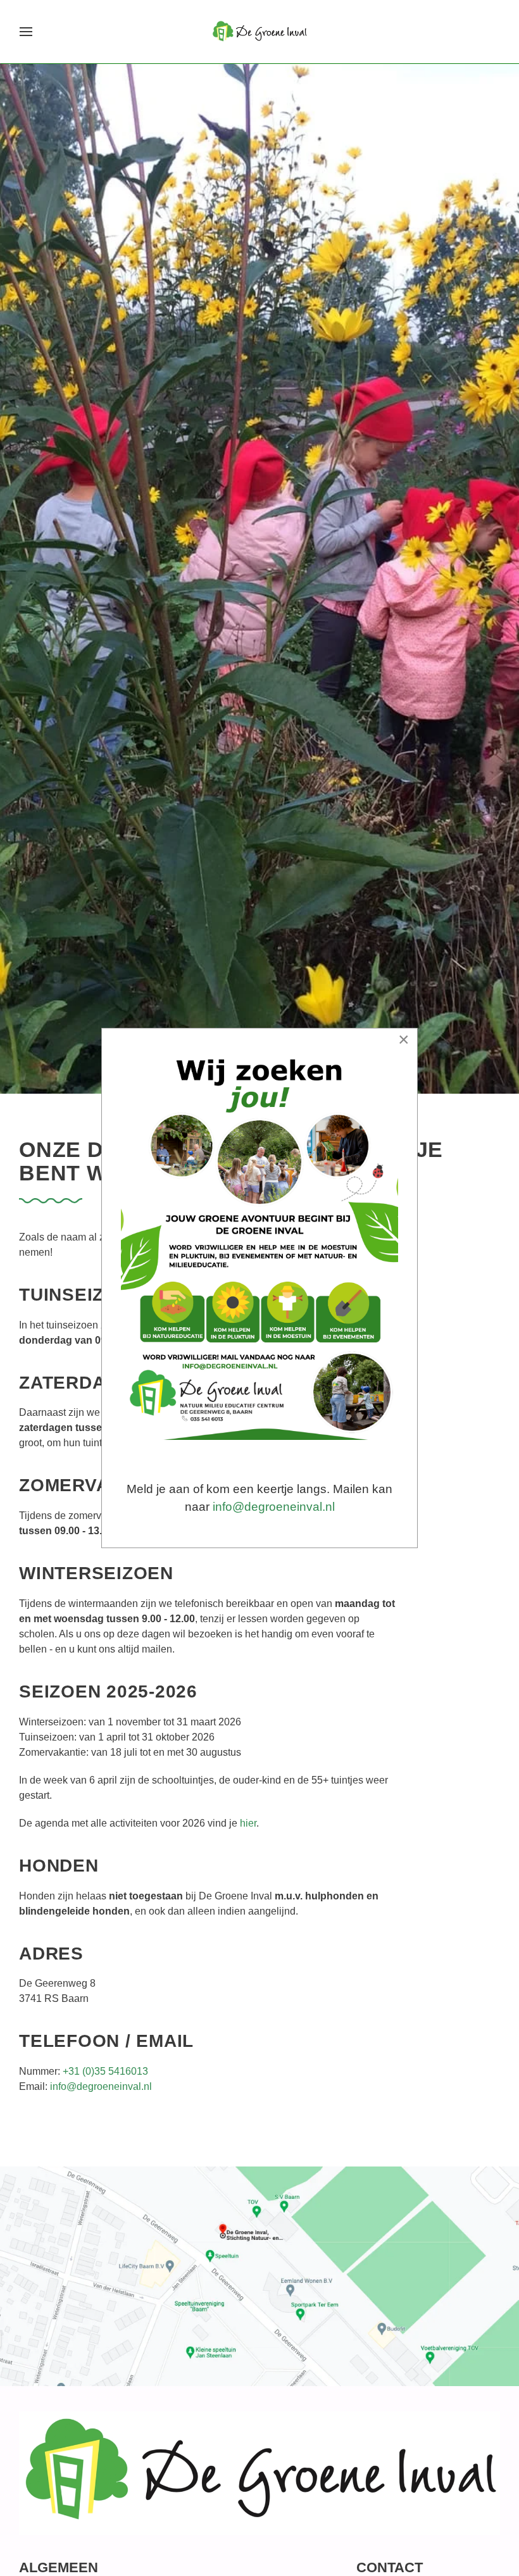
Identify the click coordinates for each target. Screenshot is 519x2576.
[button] (26, 32)
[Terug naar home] (260, 32)
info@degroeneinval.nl (101, 2086)
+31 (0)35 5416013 (105, 2071)
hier (248, 1823)
